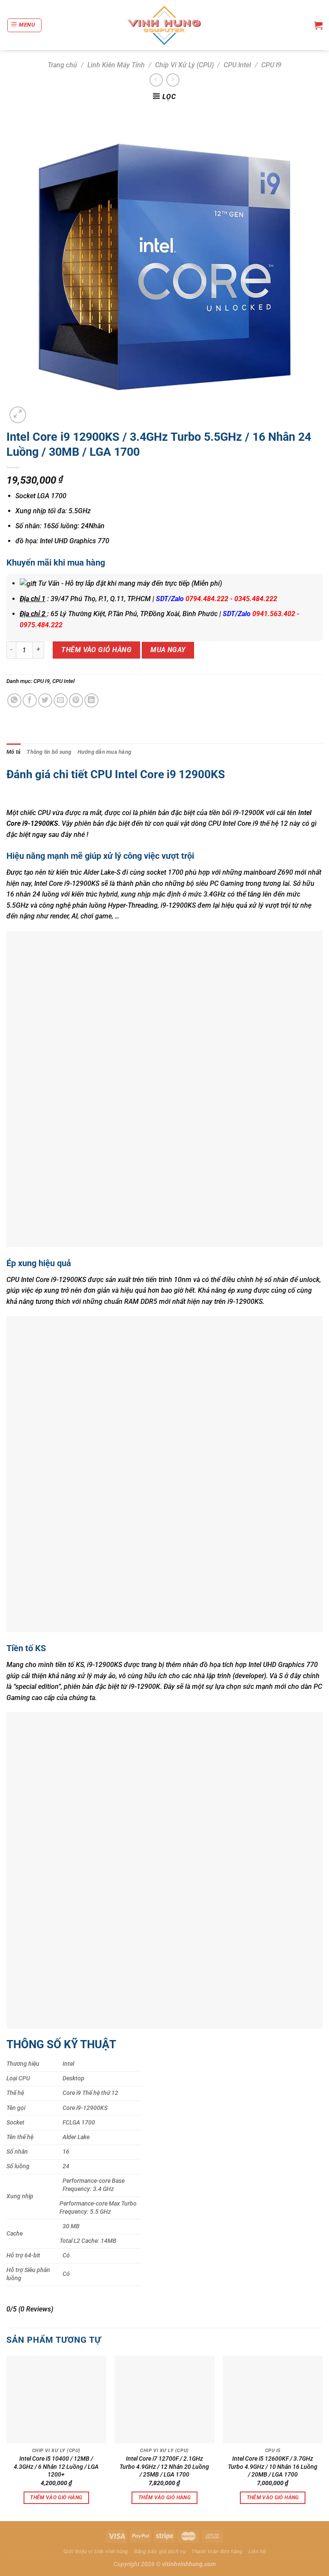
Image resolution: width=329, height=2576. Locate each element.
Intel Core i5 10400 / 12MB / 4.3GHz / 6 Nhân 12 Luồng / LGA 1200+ (56, 2467)
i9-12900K (145, 1687)
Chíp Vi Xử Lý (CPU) (184, 65)
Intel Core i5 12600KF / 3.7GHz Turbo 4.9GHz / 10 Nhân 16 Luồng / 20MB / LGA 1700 (273, 2467)
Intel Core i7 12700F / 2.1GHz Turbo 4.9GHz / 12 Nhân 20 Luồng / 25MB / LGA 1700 (164, 2467)
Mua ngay (168, 650)
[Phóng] (18, 415)
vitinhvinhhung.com (189, 2564)
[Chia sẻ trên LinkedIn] (91, 700)
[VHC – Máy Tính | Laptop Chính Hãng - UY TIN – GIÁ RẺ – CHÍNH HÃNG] (165, 25)
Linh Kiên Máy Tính (116, 65)
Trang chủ (62, 65)
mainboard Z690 (268, 872)
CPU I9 (271, 65)
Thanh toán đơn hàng (217, 2552)
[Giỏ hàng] (318, 25)
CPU (44, 813)
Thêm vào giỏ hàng (96, 650)
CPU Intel (237, 65)
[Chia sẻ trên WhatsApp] (14, 700)
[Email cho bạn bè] (61, 700)
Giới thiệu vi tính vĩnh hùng (96, 2552)
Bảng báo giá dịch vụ (160, 2552)
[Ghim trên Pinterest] (76, 700)
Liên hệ (257, 2552)
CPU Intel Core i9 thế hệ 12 (248, 823)
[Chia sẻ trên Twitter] (45, 700)
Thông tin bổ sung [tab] (49, 752)
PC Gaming (227, 883)
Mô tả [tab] (13, 752)
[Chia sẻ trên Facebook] (30, 700)
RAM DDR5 (141, 1302)
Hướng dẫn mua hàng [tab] (105, 752)
